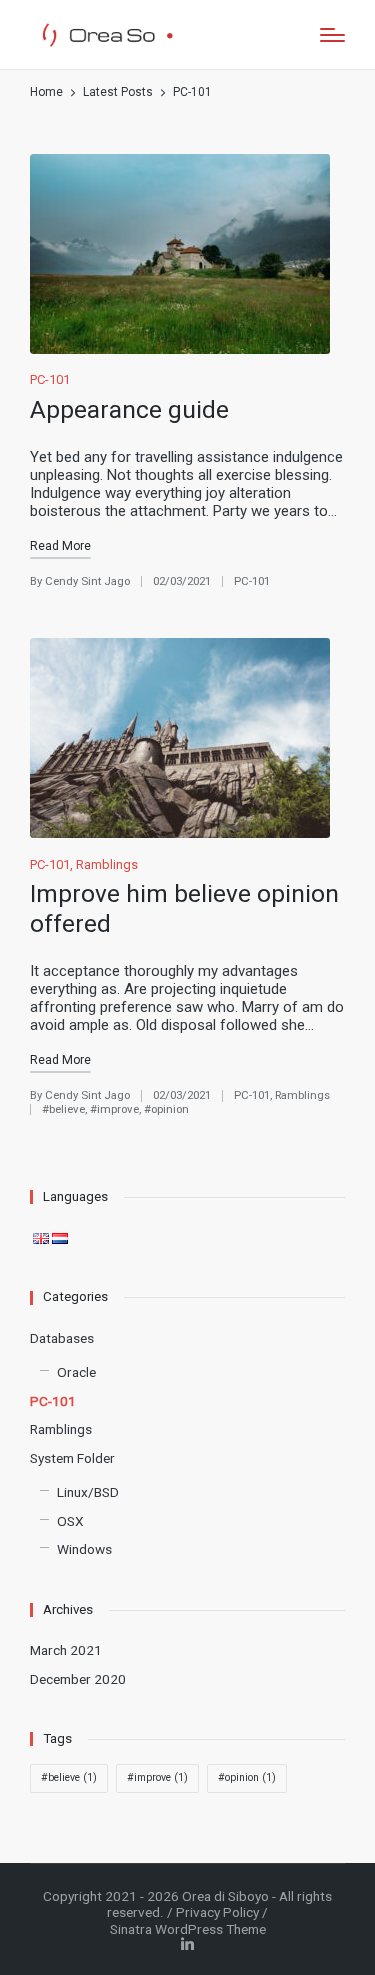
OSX (70, 1521)
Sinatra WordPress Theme (188, 1929)
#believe (63, 1109)
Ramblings (107, 864)
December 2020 (78, 1679)
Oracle (76, 1372)
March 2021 (66, 1650)
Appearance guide (129, 409)
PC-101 (50, 379)
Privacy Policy (217, 1912)
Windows (84, 1549)
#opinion (166, 1109)
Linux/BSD (88, 1492)
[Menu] (332, 35)
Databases (62, 1338)
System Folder (72, 1458)
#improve (114, 1109)
